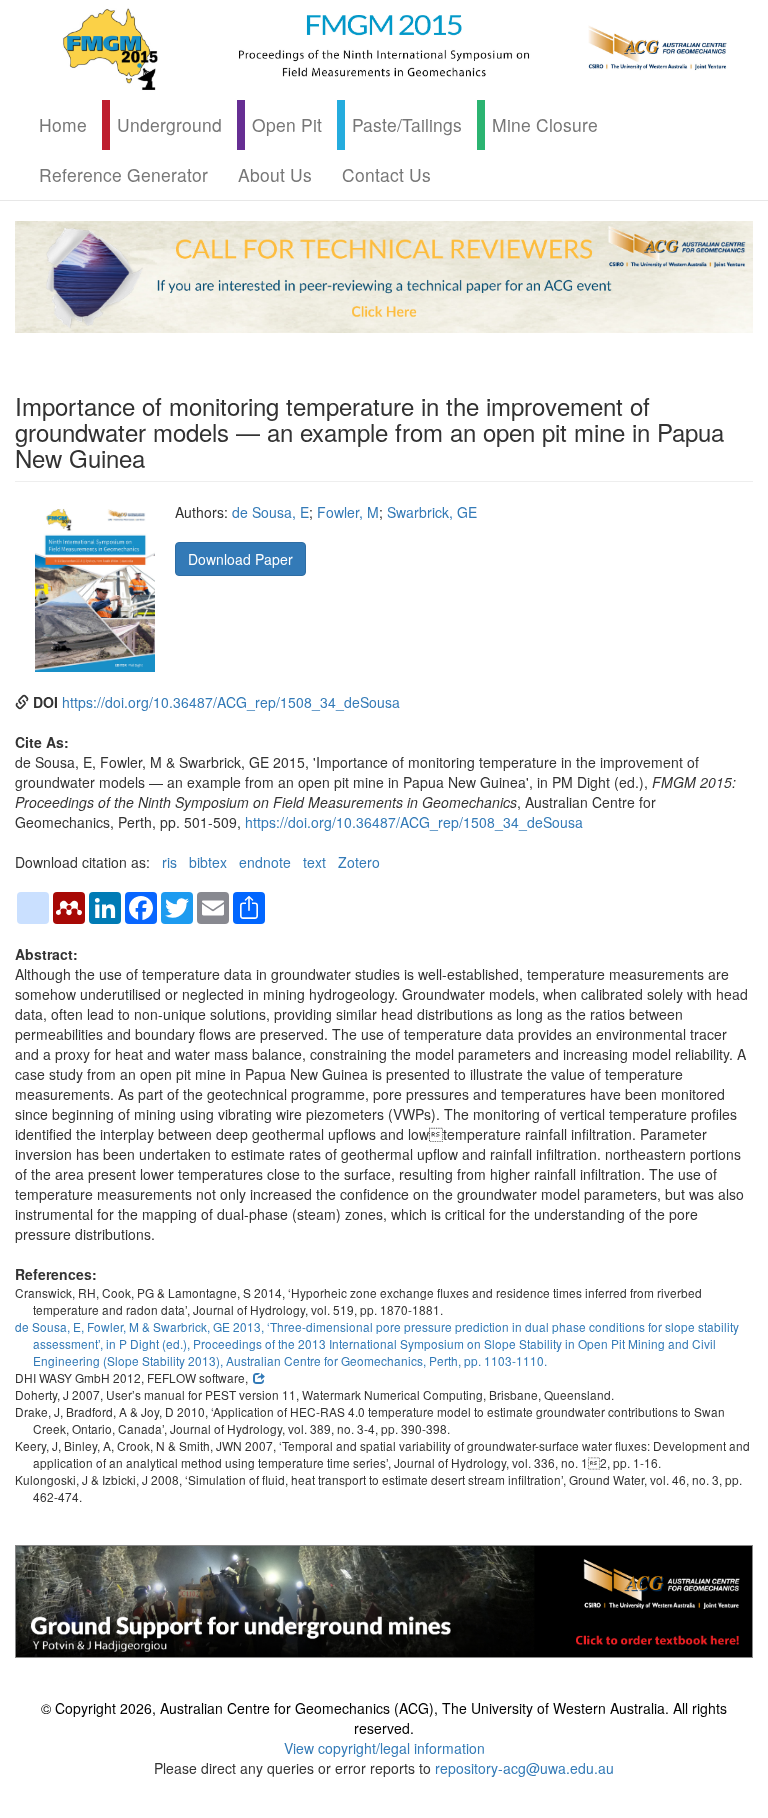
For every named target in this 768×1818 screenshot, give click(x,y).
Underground (169, 124)
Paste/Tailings (407, 124)
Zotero (359, 862)
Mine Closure (545, 124)
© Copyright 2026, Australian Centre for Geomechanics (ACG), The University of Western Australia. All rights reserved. (384, 1718)
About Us (275, 174)
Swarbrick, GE (432, 512)
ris (169, 862)
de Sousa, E (270, 512)
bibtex (208, 862)
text (314, 862)
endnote (265, 862)
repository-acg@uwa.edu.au (524, 1768)
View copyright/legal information (384, 1748)
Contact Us (386, 174)
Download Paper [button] (240, 559)
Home (63, 124)
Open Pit (287, 124)
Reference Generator (123, 174)
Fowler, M (348, 512)
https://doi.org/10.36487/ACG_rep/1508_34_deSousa (231, 702)
